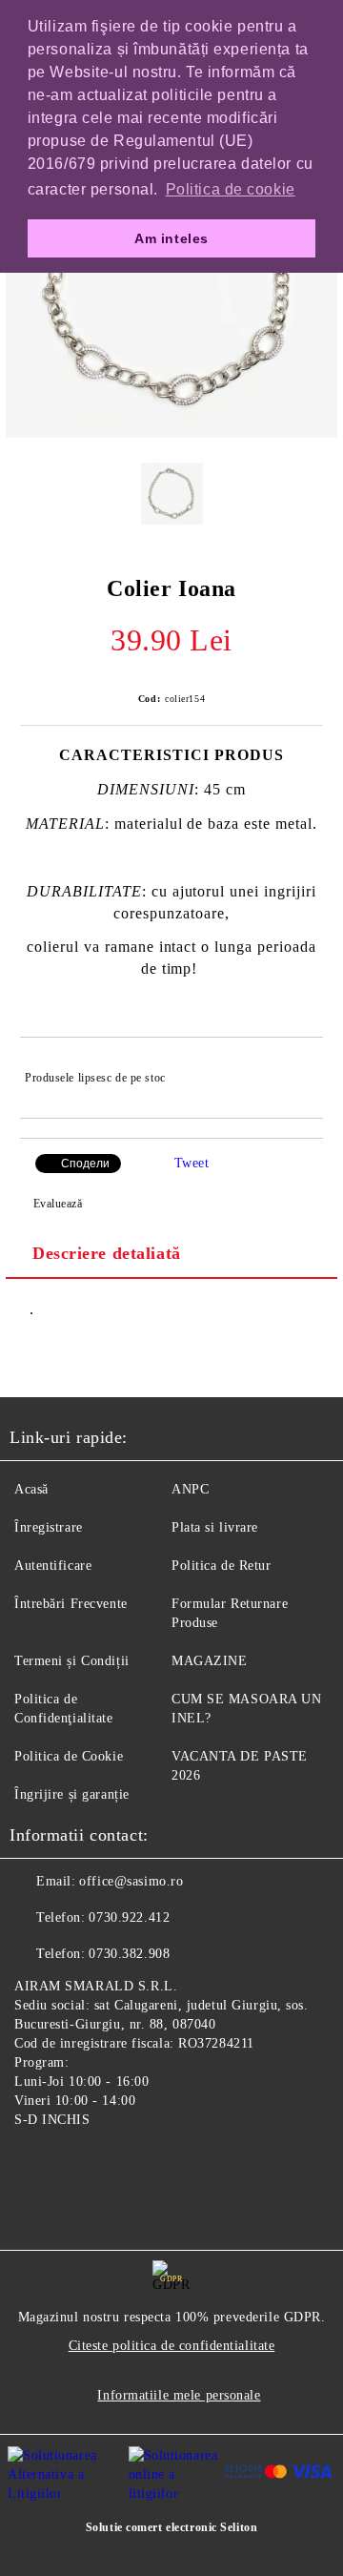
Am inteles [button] (171, 238)
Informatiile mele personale (179, 2395)
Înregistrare (49, 1527)
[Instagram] (76, 2164)
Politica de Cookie (69, 1756)
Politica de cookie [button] (231, 189)
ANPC (190, 1489)
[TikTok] (118, 2164)
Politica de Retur (222, 1566)
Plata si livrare (215, 1527)
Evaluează (58, 1204)
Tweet (192, 1163)
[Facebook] (34, 2164)
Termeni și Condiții (72, 1661)
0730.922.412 (129, 1917)
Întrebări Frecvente (71, 1604)
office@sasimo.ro (131, 1881)
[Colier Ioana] (171, 433)
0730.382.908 (129, 1954)
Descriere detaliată (107, 1253)
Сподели (85, 1164)
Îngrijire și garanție (72, 1794)
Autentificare (53, 1566)
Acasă (31, 1489)
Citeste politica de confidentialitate (172, 2346)
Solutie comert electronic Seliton (171, 2527)
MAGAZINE (209, 1661)
